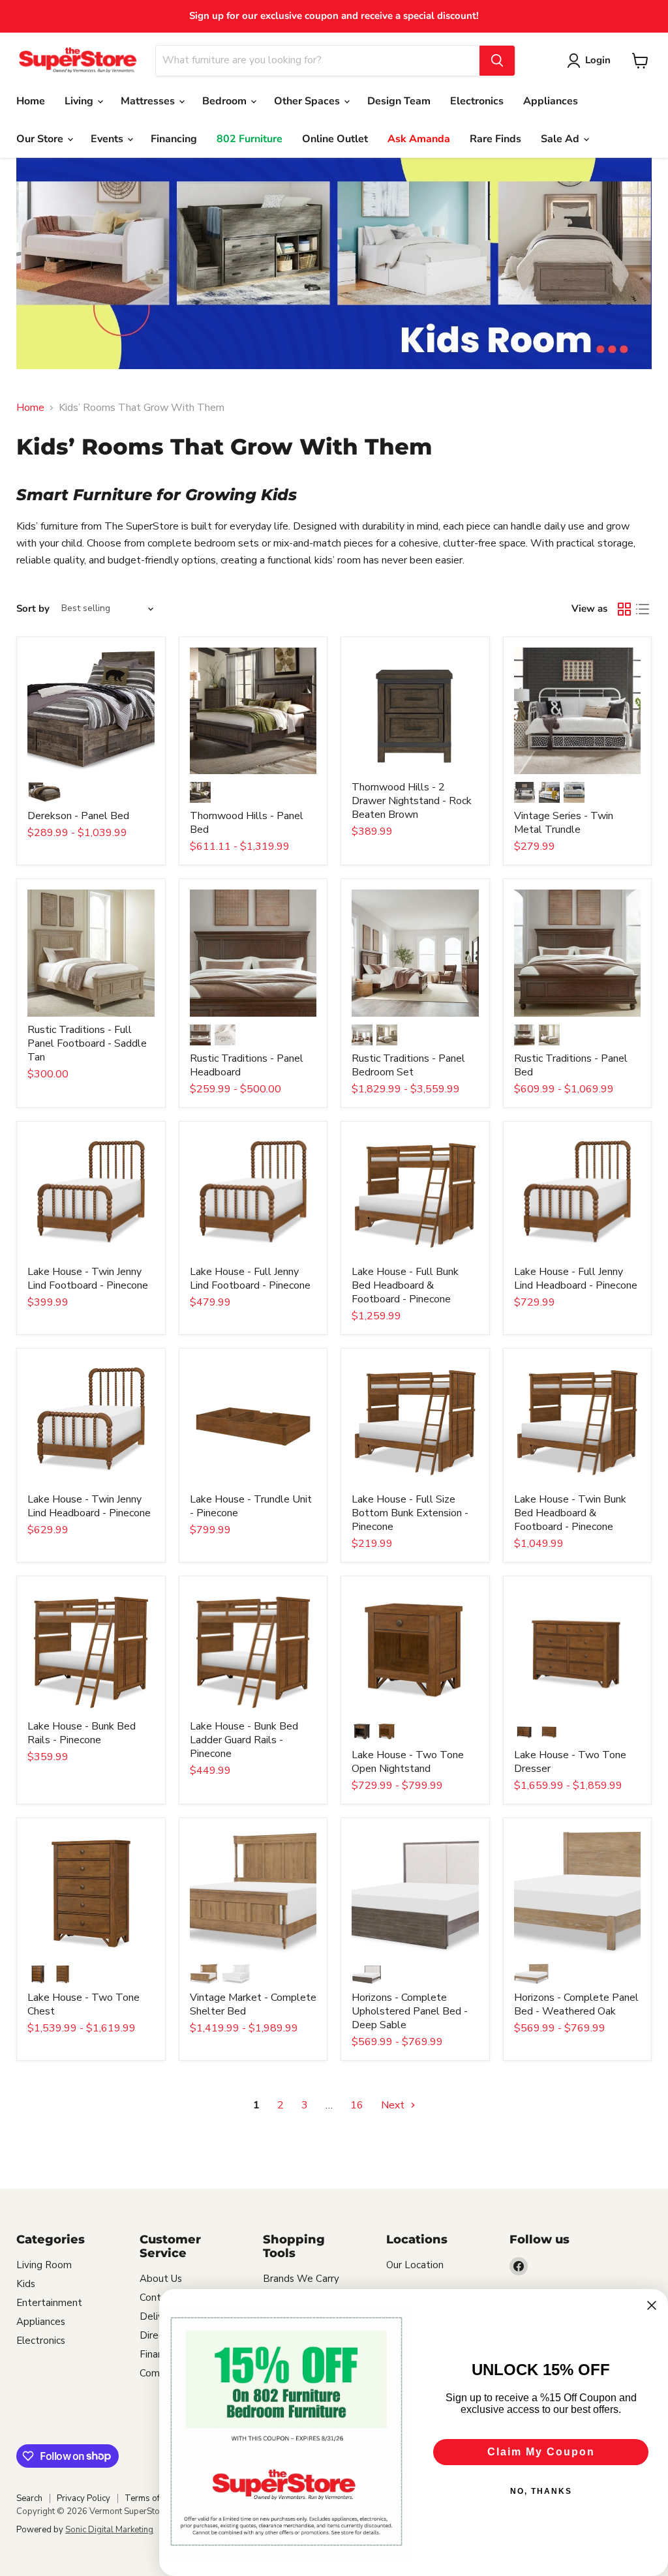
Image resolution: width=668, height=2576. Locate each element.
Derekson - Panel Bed (78, 816)
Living (80, 101)
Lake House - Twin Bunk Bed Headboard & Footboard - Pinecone (570, 1513)
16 (357, 2105)
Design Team (399, 101)
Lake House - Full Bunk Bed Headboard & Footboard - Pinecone (405, 1285)
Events (108, 139)
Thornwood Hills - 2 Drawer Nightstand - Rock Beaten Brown (412, 801)
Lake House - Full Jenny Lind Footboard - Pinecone (250, 1279)
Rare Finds (495, 139)
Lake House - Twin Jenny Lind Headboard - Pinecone (89, 1506)
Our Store (41, 139)
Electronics (477, 101)
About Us (161, 2279)
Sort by (33, 609)
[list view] (643, 609)
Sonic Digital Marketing (109, 2530)
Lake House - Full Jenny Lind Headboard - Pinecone (576, 1279)
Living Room (44, 2265)
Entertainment (49, 2303)
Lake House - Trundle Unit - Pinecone (251, 1506)
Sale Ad (561, 139)
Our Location (415, 2265)
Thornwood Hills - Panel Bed (247, 823)
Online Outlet (335, 139)
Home (31, 101)
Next (394, 2105)
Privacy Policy (83, 2498)
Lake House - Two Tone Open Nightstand (408, 1762)
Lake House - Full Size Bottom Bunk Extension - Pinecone (410, 1513)
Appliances (551, 101)
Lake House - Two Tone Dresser (570, 1762)
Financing (174, 139)
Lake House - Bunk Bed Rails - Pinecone (82, 1733)
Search (29, 2498)
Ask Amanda (419, 139)
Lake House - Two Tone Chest (83, 2004)
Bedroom (226, 101)
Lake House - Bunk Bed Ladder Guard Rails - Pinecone (244, 1740)
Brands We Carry (301, 2279)
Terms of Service (157, 2498)
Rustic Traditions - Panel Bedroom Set (408, 1065)
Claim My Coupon (541, 2452)
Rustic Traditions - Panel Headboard (247, 1065)
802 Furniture (250, 139)
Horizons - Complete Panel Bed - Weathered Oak (576, 2004)
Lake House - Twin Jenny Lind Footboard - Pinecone (88, 1279)
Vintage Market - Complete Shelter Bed (253, 2004)
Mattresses (149, 101)
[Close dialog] (652, 2305)
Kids (26, 2284)
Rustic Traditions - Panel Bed (571, 1065)
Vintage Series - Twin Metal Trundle (564, 823)
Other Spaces (308, 101)
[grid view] (624, 609)
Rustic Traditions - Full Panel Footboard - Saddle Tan (87, 1043)
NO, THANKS (541, 2491)
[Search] (497, 61)
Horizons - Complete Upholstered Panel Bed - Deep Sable (410, 2011)
